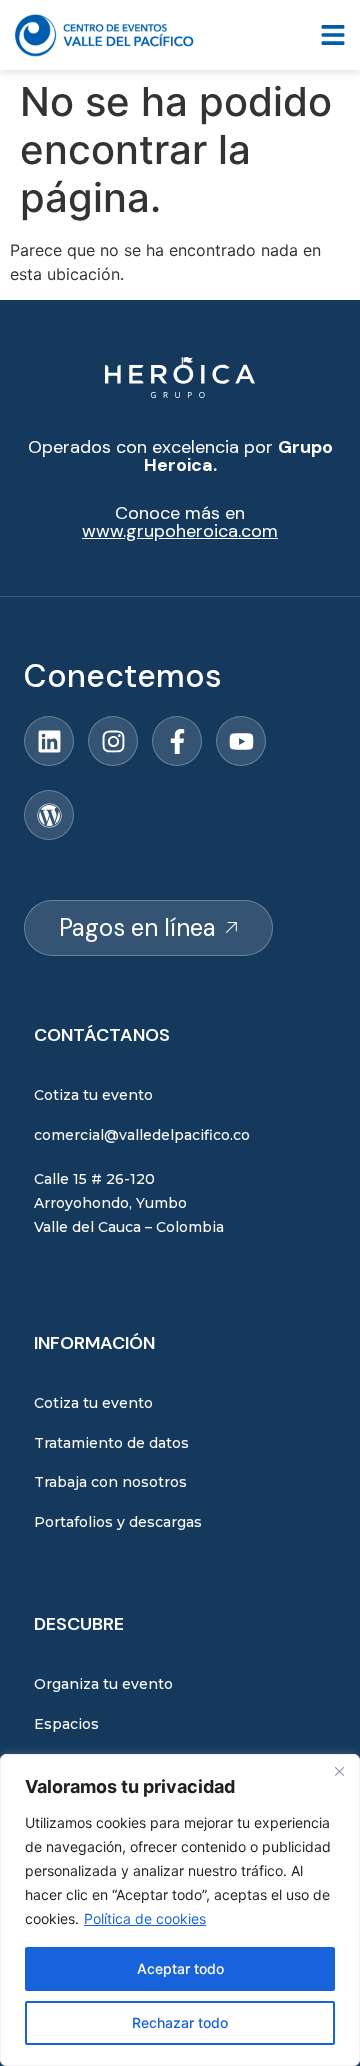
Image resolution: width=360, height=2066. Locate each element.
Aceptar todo (180, 1968)
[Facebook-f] (177, 741)
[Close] (339, 1771)
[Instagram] (113, 741)
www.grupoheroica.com (180, 531)
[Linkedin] (49, 741)
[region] (180, 1910)
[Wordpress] (49, 815)
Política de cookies (145, 1918)
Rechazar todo (180, 2022)
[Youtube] (241, 741)
